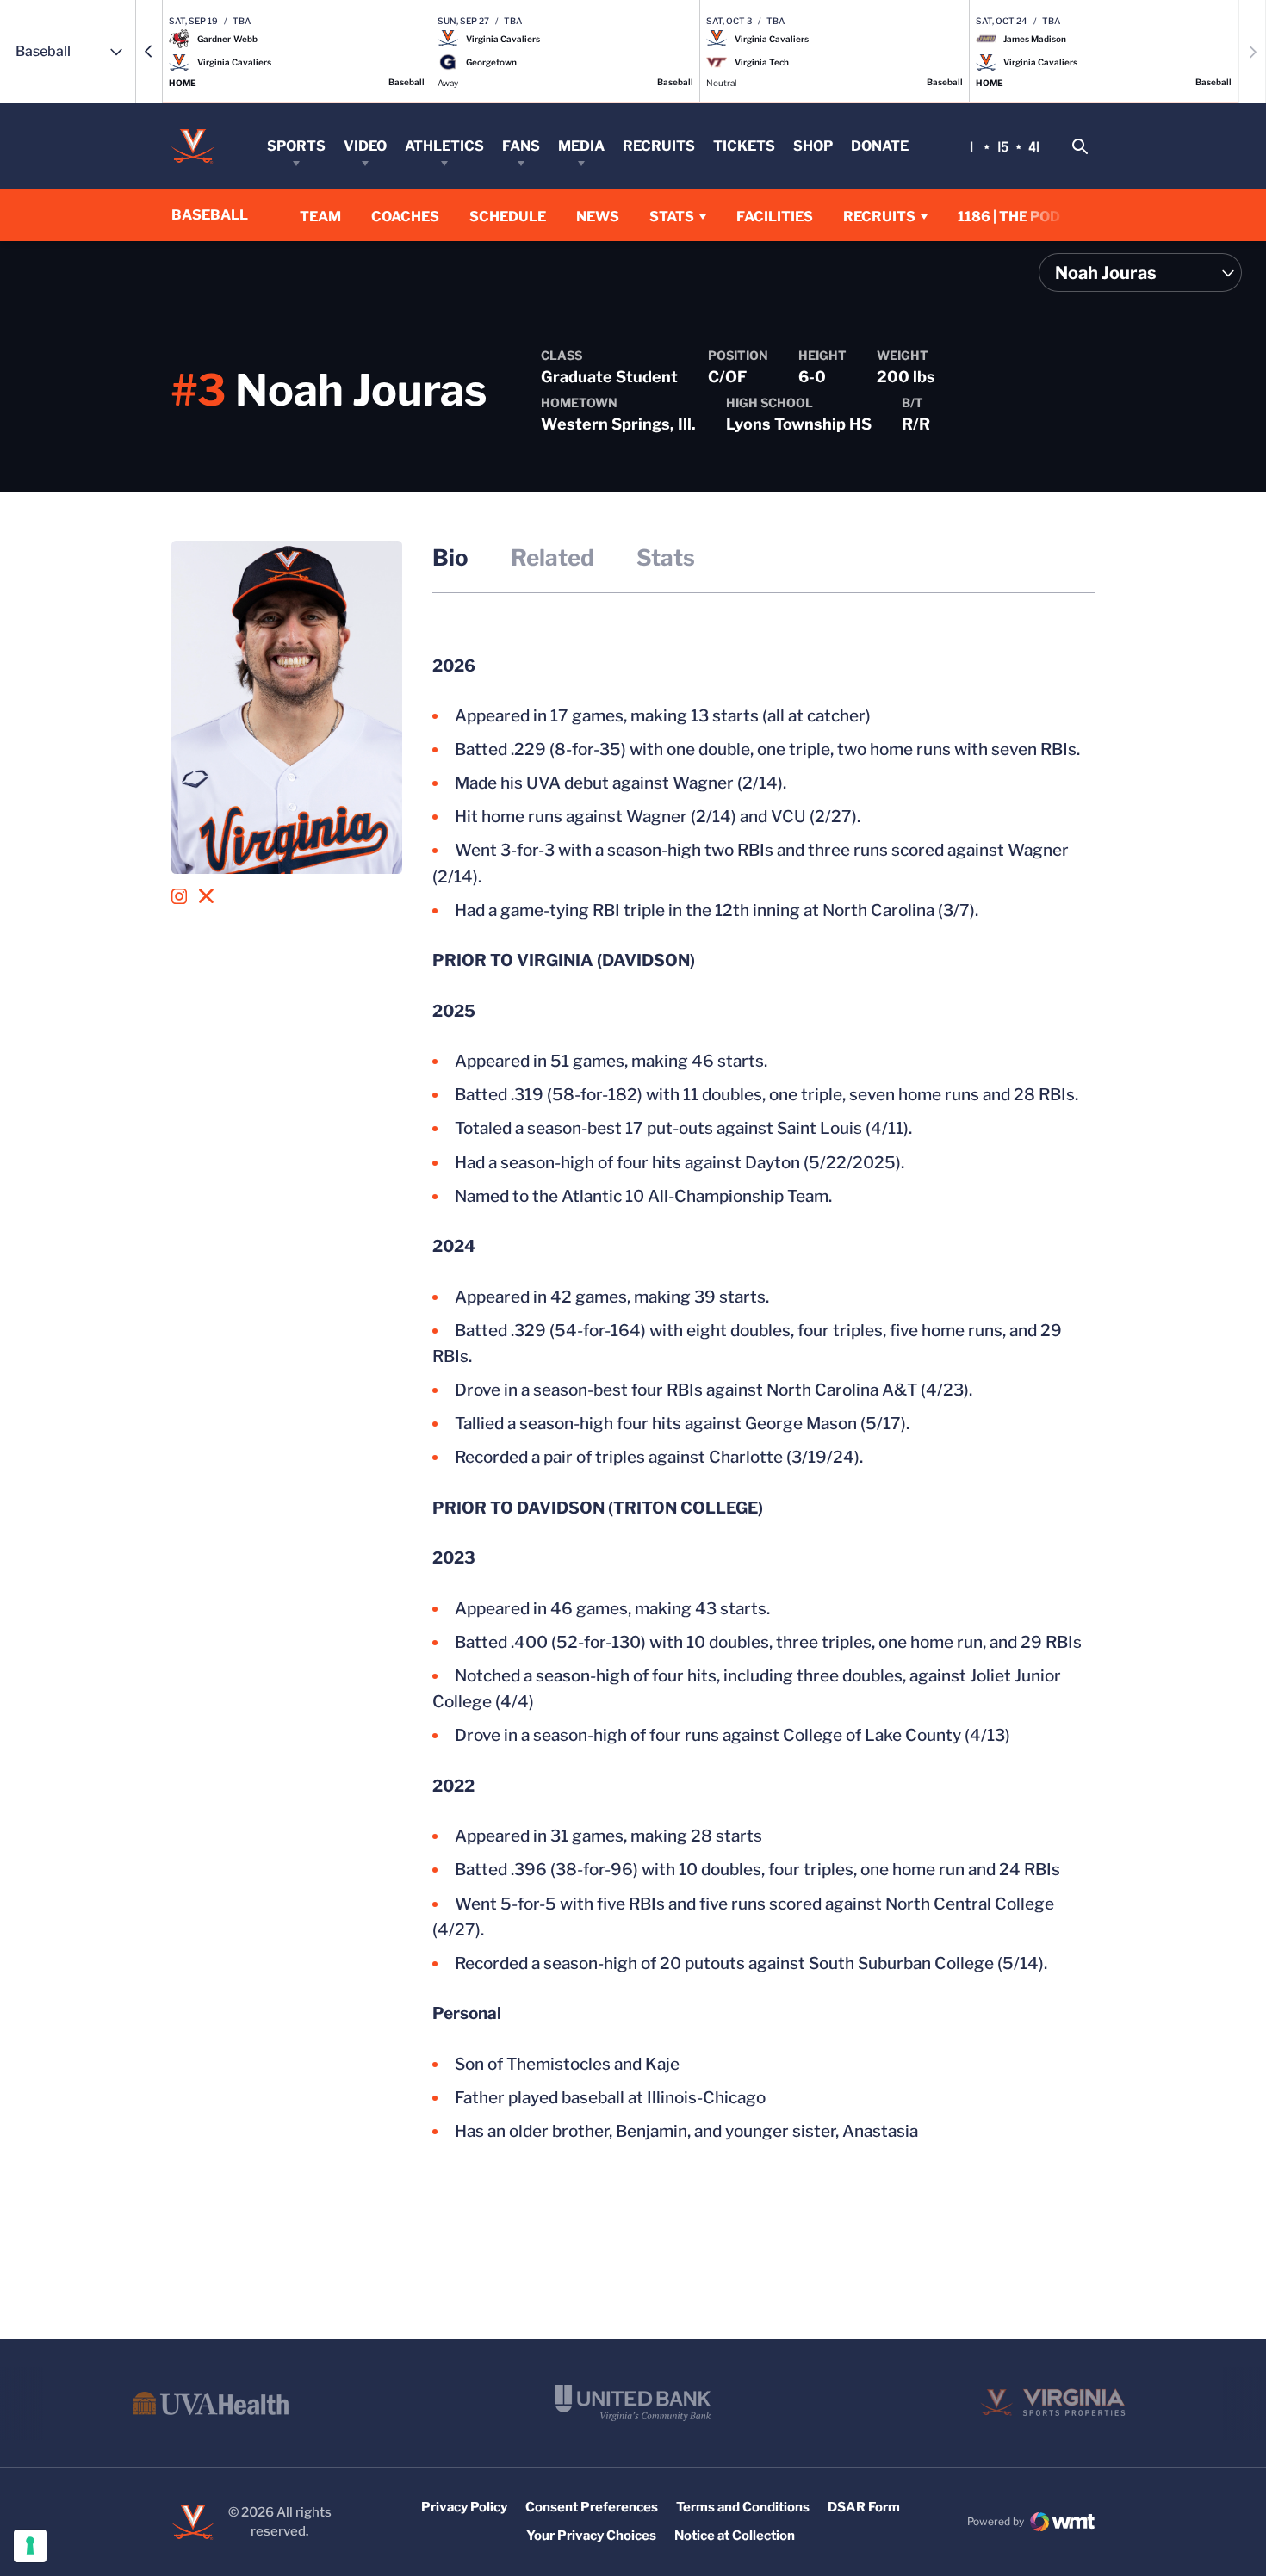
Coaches (405, 217)
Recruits (659, 146)
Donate (880, 146)
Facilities (775, 217)
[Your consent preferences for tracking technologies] (30, 2546)
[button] (149, 52)
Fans (521, 146)
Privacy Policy (464, 2507)
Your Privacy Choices (591, 2536)
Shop (813, 146)
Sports (296, 146)
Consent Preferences (592, 2507)
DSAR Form (864, 2507)
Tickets (744, 146)
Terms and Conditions (743, 2507)
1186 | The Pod (1009, 217)
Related (552, 557)
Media (581, 146)
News (598, 217)
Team (320, 217)
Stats (672, 217)
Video (365, 146)
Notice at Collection (735, 2536)
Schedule (508, 217)
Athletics (444, 146)
